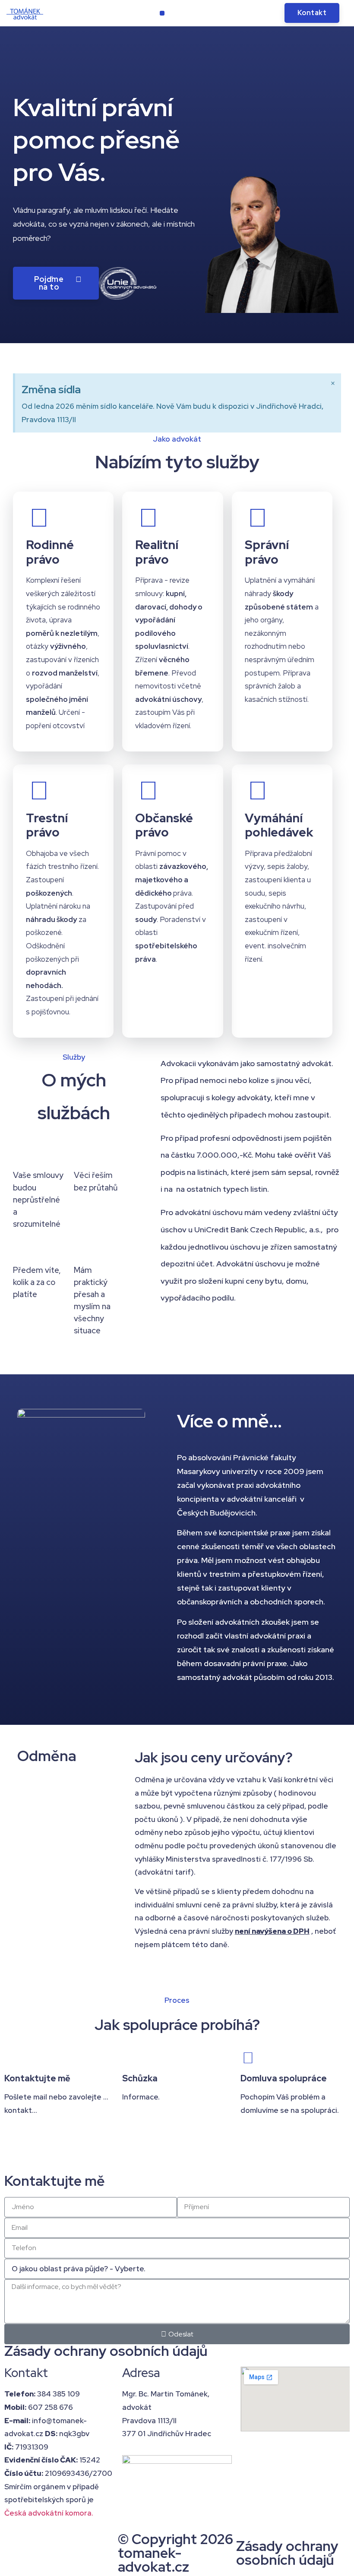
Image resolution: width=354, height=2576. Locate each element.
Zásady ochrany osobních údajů (106, 2351)
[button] (162, 13)
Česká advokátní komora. (49, 2513)
